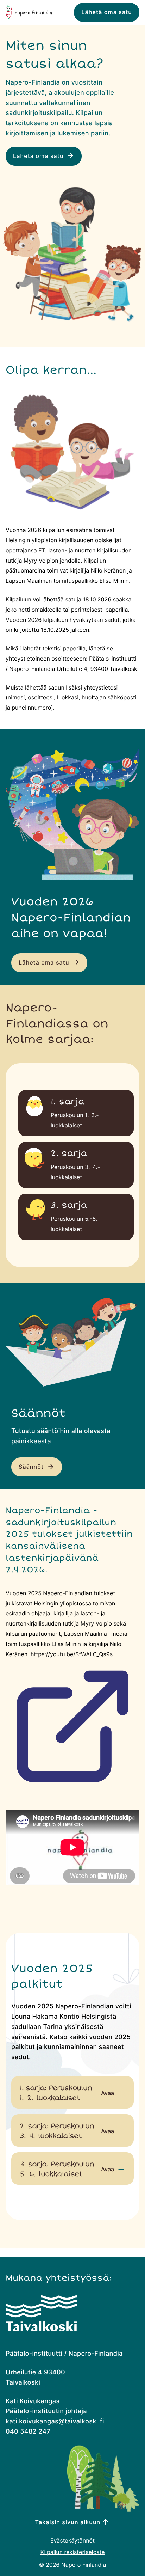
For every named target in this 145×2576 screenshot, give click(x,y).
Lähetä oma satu (107, 12)
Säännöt (32, 1467)
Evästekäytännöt (72, 2541)
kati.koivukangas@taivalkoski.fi (56, 2421)
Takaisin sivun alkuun (68, 2522)
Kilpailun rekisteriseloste (72, 2552)
